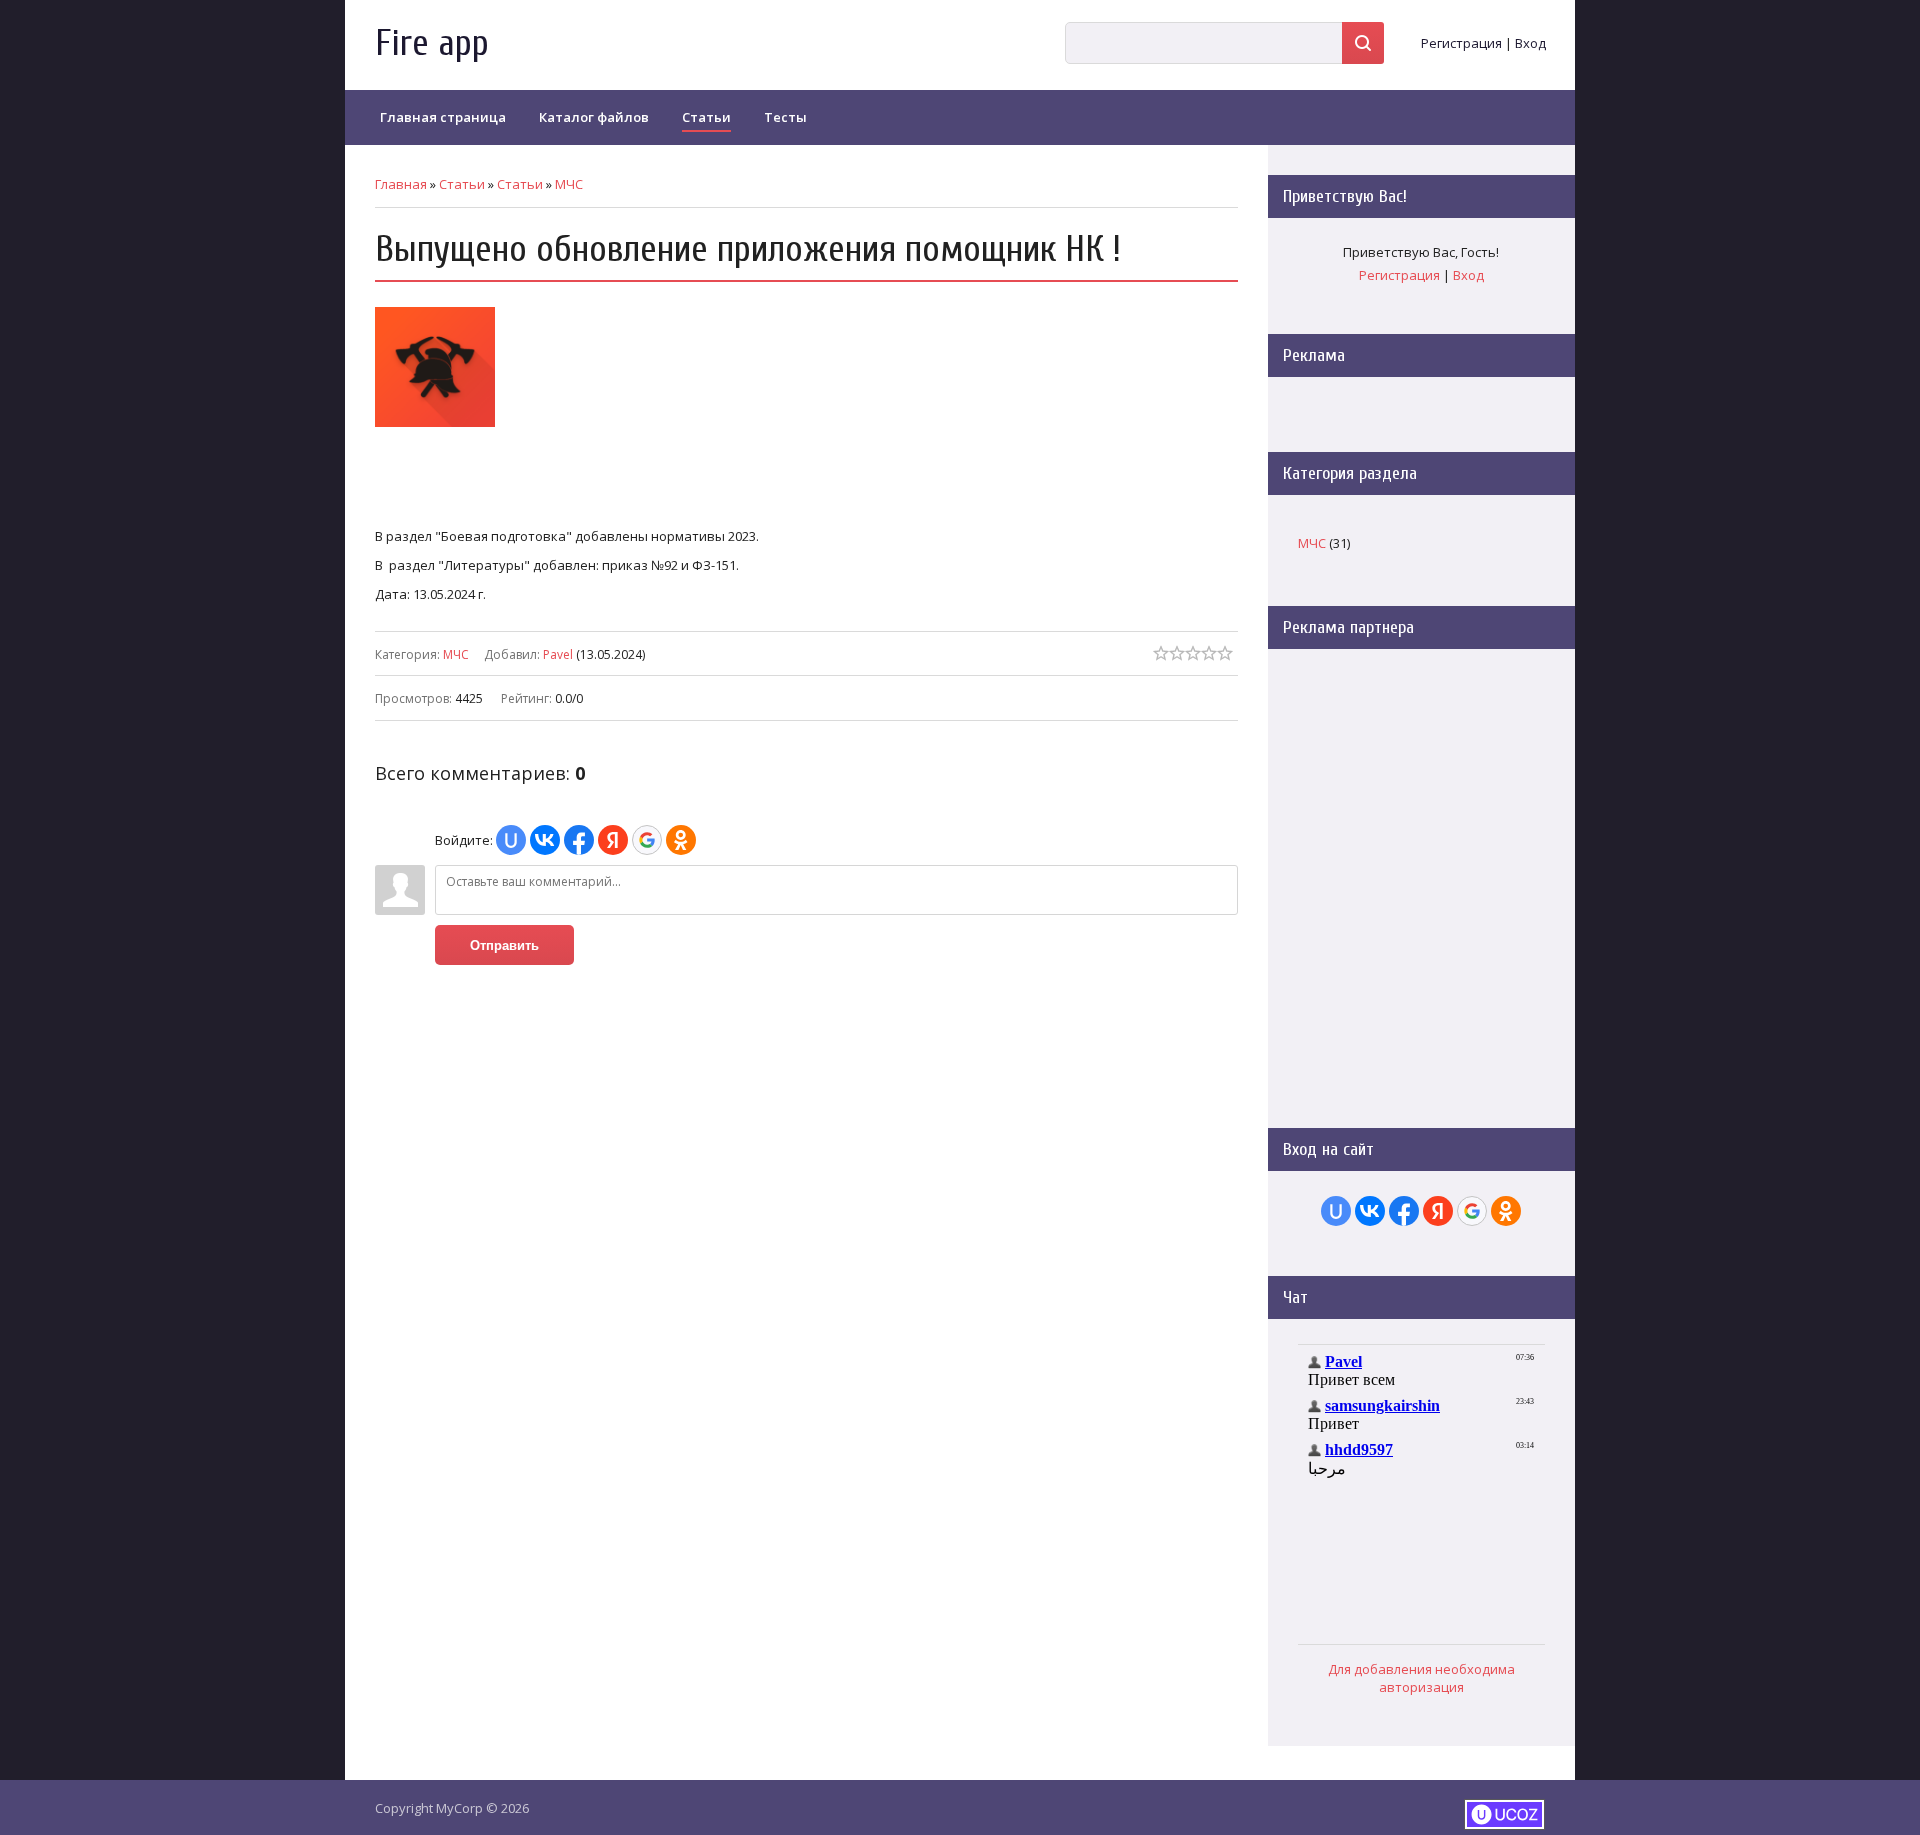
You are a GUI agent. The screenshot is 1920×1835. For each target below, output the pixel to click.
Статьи (462, 184)
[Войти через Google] (647, 840)
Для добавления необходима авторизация (1421, 1678)
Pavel (558, 654)
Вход (1530, 43)
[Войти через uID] (511, 840)
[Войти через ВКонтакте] (545, 840)
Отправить (504, 945)
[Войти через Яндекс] (613, 840)
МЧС (569, 184)
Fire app (432, 43)
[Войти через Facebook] (579, 840)
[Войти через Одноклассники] (681, 840)
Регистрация (1461, 43)
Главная (401, 184)
